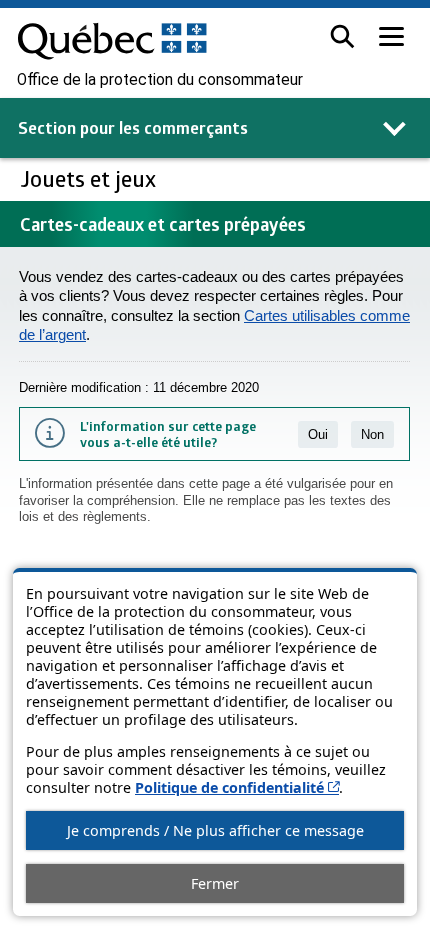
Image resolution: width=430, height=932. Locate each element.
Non (372, 434)
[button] (342, 36)
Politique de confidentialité (237, 787)
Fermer (215, 883)
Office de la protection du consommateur (160, 80)
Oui (318, 434)
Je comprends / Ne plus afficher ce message (215, 830)
